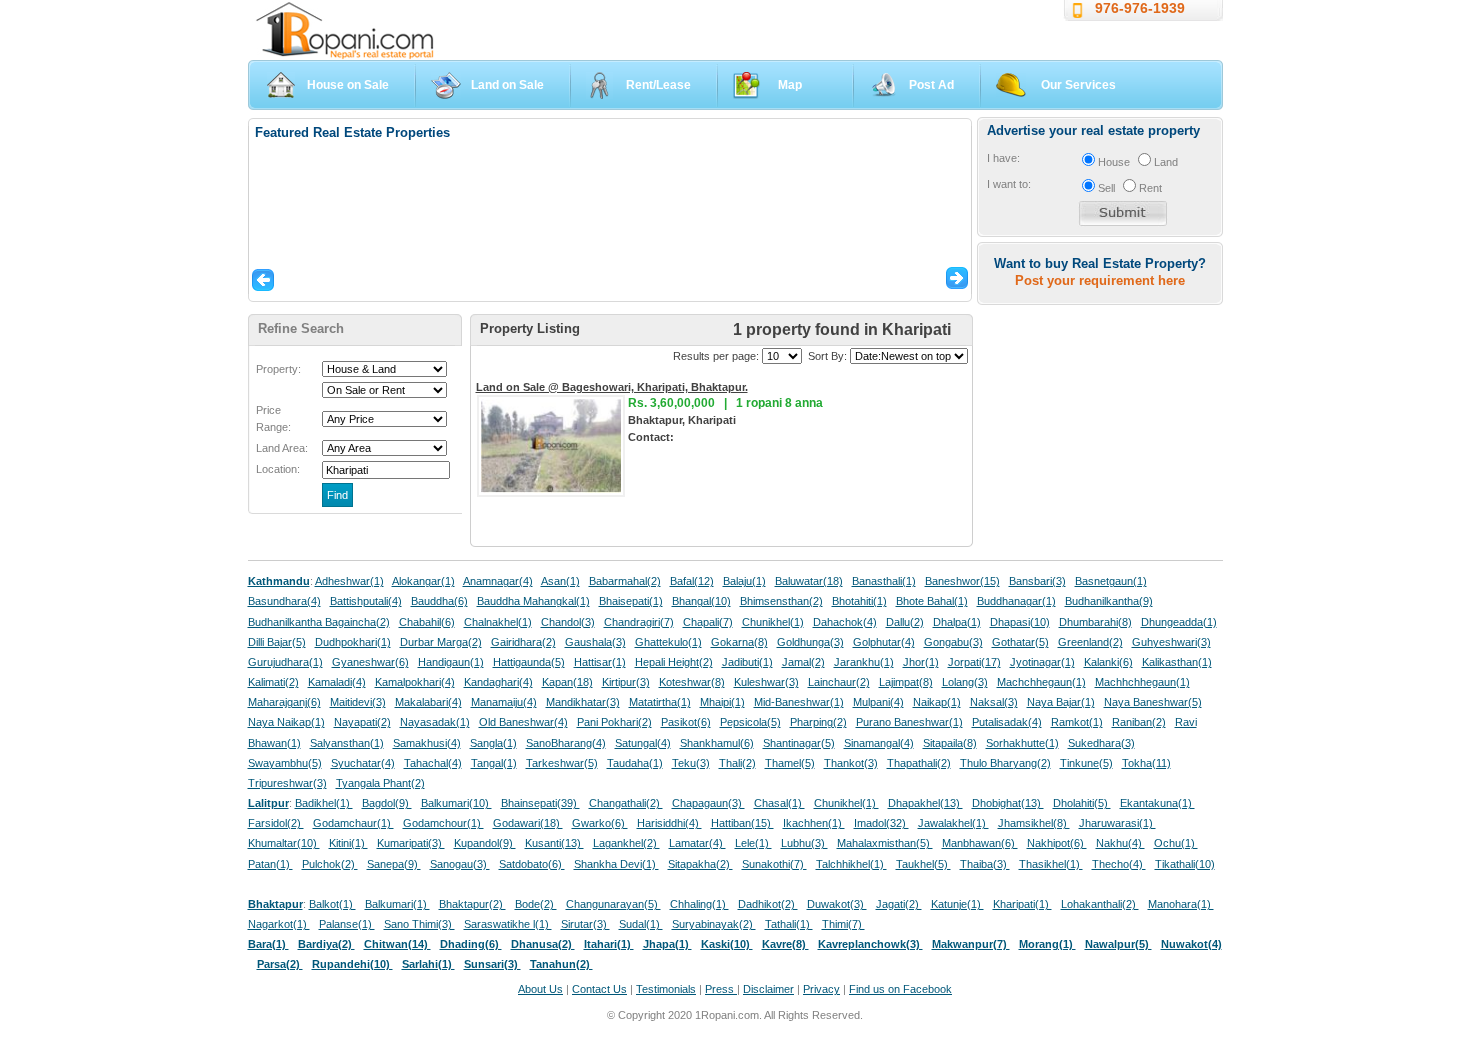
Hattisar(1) (600, 662)
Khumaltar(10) (284, 843)
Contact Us (599, 989)
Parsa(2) (280, 964)
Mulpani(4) (878, 702)
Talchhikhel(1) (851, 864)
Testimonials (666, 989)
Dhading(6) (471, 944)
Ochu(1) (1176, 843)
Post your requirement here (1100, 280)
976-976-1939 (1140, 8)
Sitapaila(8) (950, 743)
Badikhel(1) (324, 803)
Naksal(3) (994, 702)
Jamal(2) (803, 662)
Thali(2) (737, 763)
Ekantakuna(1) (1157, 803)
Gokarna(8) (739, 642)
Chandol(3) (568, 622)
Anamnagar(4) (498, 581)
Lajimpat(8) (906, 682)
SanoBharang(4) (566, 743)
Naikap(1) (937, 702)
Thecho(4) (1119, 864)
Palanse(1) (347, 924)
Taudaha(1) (635, 763)
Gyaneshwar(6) (370, 662)
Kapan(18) (567, 682)
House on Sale (348, 85)
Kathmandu (279, 581)
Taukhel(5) (923, 864)
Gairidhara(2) (523, 642)
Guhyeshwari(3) (1171, 642)
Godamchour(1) (443, 823)
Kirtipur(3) (626, 682)
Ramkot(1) (1077, 722)
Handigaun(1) (451, 662)
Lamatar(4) (697, 843)
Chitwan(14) (397, 944)
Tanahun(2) (561, 964)
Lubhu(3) (804, 843)
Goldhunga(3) (810, 642)
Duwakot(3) (837, 904)
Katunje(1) (957, 904)
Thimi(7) (843, 924)
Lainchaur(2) (839, 682)
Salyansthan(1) (347, 743)
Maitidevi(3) (358, 702)
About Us (540, 989)
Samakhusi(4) (427, 743)
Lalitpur (268, 803)
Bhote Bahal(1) (932, 601)
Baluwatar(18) (809, 581)
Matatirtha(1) (660, 702)
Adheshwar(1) (349, 581)
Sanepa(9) (394, 864)
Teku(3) (691, 763)
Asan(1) (560, 581)
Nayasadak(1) (435, 722)
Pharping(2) (818, 722)
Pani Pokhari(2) (614, 722)
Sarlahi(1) (428, 964)
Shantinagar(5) (799, 743)
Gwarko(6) (600, 823)
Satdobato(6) (532, 864)
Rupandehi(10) (352, 964)
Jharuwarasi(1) (1117, 823)
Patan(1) (270, 864)
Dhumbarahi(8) (1095, 622)
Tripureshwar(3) (287, 783)
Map (790, 85)
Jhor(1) (921, 662)
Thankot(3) (851, 763)
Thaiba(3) (985, 864)
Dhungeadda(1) (1179, 622)
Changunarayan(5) (613, 904)
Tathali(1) (789, 924)
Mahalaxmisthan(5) (885, 843)
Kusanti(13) (554, 843)
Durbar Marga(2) (441, 642)
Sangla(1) (493, 743)
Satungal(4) (643, 743)
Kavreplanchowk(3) (870, 944)
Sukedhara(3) (1101, 743)
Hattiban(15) (742, 823)
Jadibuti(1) (747, 662)
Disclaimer (768, 989)
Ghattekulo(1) (668, 642)
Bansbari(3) (1037, 581)
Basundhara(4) (284, 601)
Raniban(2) (1139, 722)
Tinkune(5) (1086, 763)
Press (721, 989)
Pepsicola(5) (750, 722)
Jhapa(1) (667, 944)
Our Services (1078, 85)
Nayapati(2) (362, 722)
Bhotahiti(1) (859, 601)
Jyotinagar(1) (1042, 662)
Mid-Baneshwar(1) (799, 702)
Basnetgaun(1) (1111, 581)
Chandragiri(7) (639, 622)
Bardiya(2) (326, 944)
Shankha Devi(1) (616, 864)
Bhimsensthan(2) (781, 601)
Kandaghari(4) (498, 682)
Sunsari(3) (492, 964)
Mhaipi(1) (722, 702)
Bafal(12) (692, 581)
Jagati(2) (899, 904)
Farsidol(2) (276, 823)
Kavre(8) (785, 944)
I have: (1003, 158)
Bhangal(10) (701, 601)
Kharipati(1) (1022, 904)
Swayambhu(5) (285, 763)
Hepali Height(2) (674, 662)
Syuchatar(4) (363, 763)
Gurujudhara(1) (285, 662)
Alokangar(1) (423, 581)
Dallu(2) (905, 622)
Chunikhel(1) (773, 622)
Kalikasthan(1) (1177, 662)
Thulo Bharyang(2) (1005, 763)
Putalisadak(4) (1007, 722)
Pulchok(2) (330, 864)
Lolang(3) (965, 682)
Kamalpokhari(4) (415, 682)
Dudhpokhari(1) (353, 642)
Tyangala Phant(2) (380, 783)
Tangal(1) (494, 763)
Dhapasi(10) (1020, 622)
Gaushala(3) (595, 642)
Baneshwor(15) (962, 581)
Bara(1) (268, 944)
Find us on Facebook (900, 989)
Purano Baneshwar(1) (909, 722)
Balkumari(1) (397, 904)
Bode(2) (536, 904)
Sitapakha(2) (700, 864)
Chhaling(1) (699, 904)
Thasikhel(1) (1051, 864)
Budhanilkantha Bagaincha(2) (319, 622)
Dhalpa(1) (957, 622)
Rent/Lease (658, 85)
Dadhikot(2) (768, 904)
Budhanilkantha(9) (1109, 601)
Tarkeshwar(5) (562, 763)
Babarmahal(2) (625, 581)
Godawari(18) (528, 823)
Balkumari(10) (456, 803)
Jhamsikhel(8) (1034, 823)
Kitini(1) (348, 843)
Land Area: (282, 448)
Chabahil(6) (427, 622)
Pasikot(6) (686, 722)
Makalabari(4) (428, 702)
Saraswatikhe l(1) (508, 924)
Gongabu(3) (953, 642)
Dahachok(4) (845, 622)
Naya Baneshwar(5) (1153, 702)
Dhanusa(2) (543, 944)
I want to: (1009, 184)
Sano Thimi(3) (419, 924)
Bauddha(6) (439, 601)
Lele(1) (753, 843)
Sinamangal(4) (879, 743)
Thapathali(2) (919, 763)
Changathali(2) (626, 803)
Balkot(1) (332, 904)
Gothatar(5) (1020, 642)
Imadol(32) (881, 823)
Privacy (821, 989)
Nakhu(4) (1120, 843)
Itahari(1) (609, 944)
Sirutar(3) (585, 924)
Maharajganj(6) (284, 702)
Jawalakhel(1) (953, 823)
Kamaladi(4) (337, 682)
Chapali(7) (708, 622)
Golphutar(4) (884, 642)
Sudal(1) (641, 924)
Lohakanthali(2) (1100, 904)
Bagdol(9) (387, 803)
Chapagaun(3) (708, 803)
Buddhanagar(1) (1016, 601)
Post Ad (931, 85)
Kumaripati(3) (411, 843)
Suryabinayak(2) (714, 924)
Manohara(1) (1181, 904)
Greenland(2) (1090, 642)
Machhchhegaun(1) (1142, 682)
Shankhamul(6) (717, 743)
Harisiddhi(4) (669, 823)
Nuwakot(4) (1191, 944)
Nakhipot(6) (1057, 843)
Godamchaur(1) (353, 823)
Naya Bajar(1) (1061, 702)
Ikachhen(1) (814, 823)
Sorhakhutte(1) (1022, 743)
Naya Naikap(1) (286, 722)
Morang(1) (1047, 944)
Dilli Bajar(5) (277, 642)
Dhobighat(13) (1008, 803)
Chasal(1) (779, 803)
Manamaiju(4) (504, 702)
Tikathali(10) (1185, 864)
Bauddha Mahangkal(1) (533, 601)
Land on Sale (507, 85)
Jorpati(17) (974, 662)
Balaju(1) (744, 581)
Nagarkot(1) (279, 924)
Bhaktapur (275, 904)
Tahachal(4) (433, 763)
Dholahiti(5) (1082, 803)
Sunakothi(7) (774, 864)
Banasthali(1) (884, 581)
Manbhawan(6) (980, 843)
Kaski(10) (727, 944)
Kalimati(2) (273, 682)
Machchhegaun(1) (1041, 682)
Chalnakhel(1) (498, 622)
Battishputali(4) (366, 601)
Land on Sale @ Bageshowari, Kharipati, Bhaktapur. (612, 387)
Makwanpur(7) (971, 944)
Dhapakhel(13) (925, 803)
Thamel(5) (790, 763)
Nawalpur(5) (1118, 944)
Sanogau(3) (460, 864)
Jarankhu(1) (864, 662)
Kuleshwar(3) (766, 682)
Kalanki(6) (1108, 662)
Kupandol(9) (485, 843)
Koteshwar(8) (692, 682)
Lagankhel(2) (626, 843)
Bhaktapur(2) (472, 904)
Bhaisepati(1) (631, 601)
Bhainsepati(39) (540, 803)
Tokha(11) (1146, 763)
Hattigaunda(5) (529, 662)
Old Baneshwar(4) (523, 722)
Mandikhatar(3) (583, 702)
